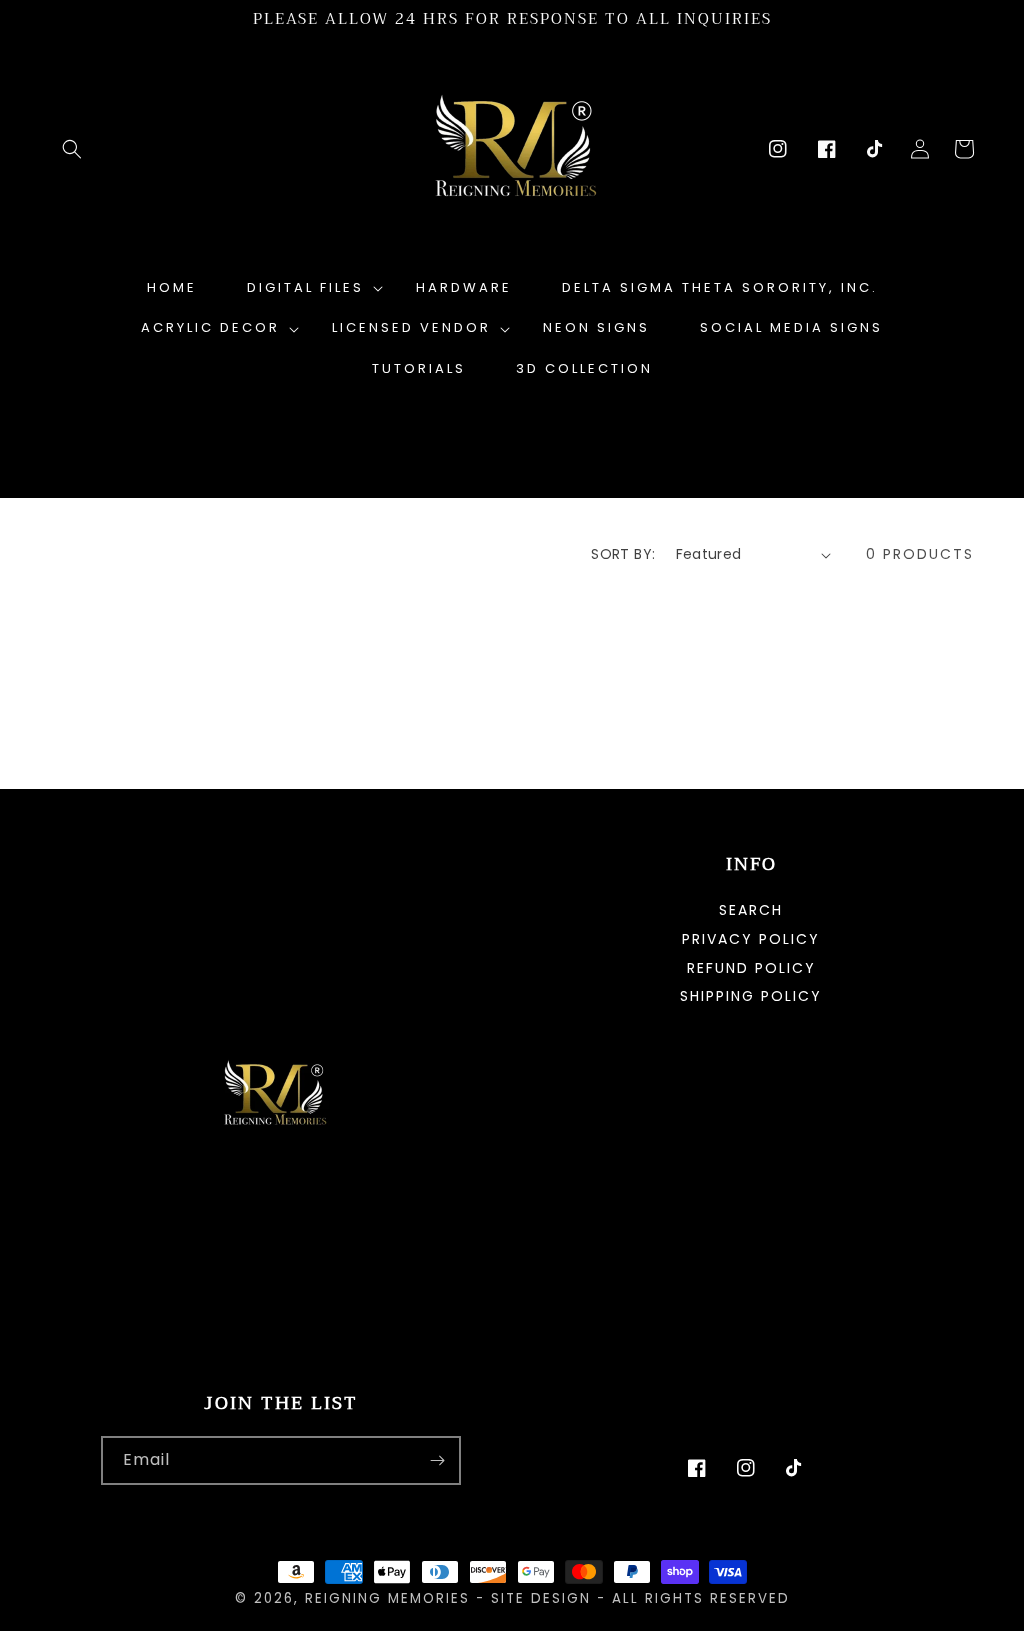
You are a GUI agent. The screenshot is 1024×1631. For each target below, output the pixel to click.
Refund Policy (751, 968)
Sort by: (623, 554)
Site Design (541, 1598)
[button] (72, 149)
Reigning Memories (387, 1598)
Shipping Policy (751, 996)
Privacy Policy (751, 939)
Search (751, 911)
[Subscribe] (437, 1460)
